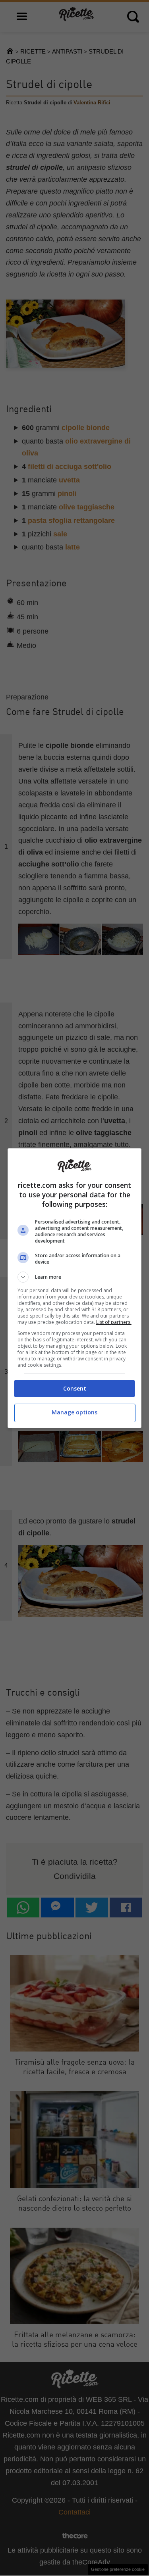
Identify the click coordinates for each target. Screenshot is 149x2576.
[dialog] (75, 1288)
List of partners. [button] (114, 1322)
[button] (75, 1277)
